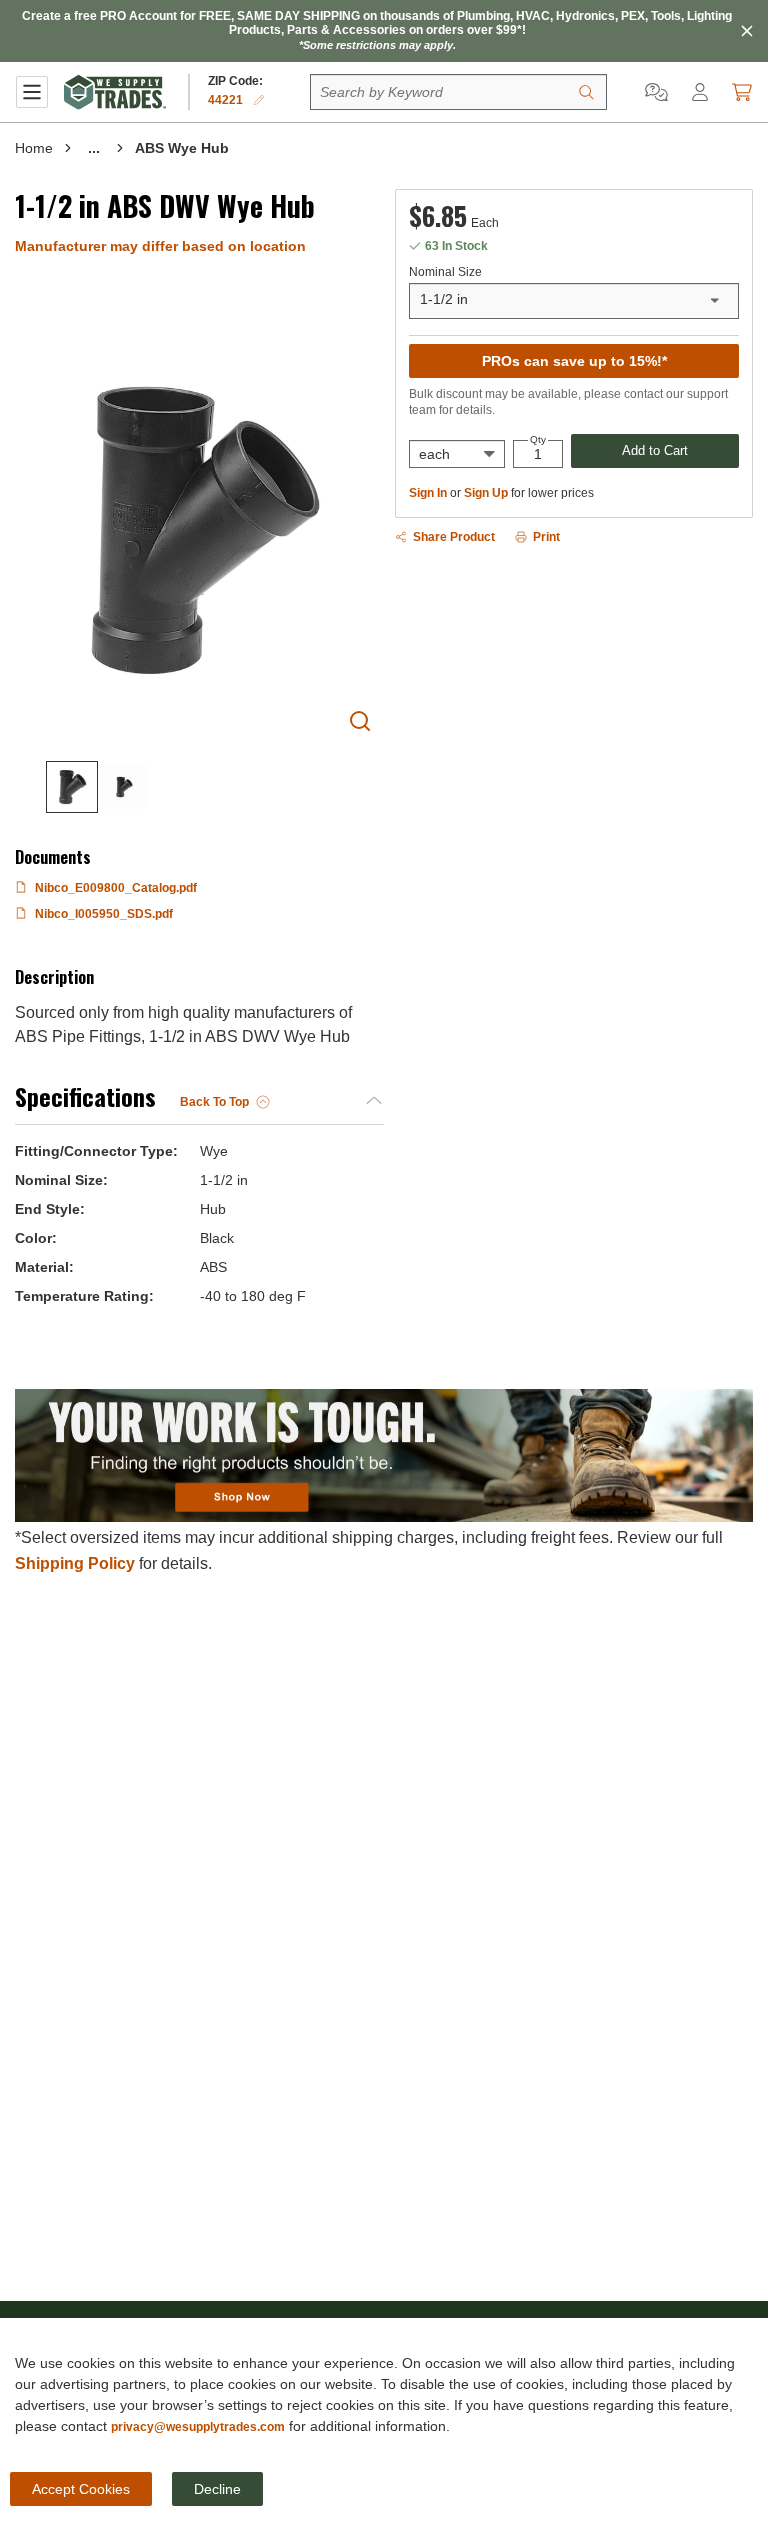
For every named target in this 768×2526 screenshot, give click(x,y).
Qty (538, 440)
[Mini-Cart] (742, 92)
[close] (747, 31)
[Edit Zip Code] (259, 100)
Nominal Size (445, 272)
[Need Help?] (656, 92)
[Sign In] (700, 92)
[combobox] (574, 301)
